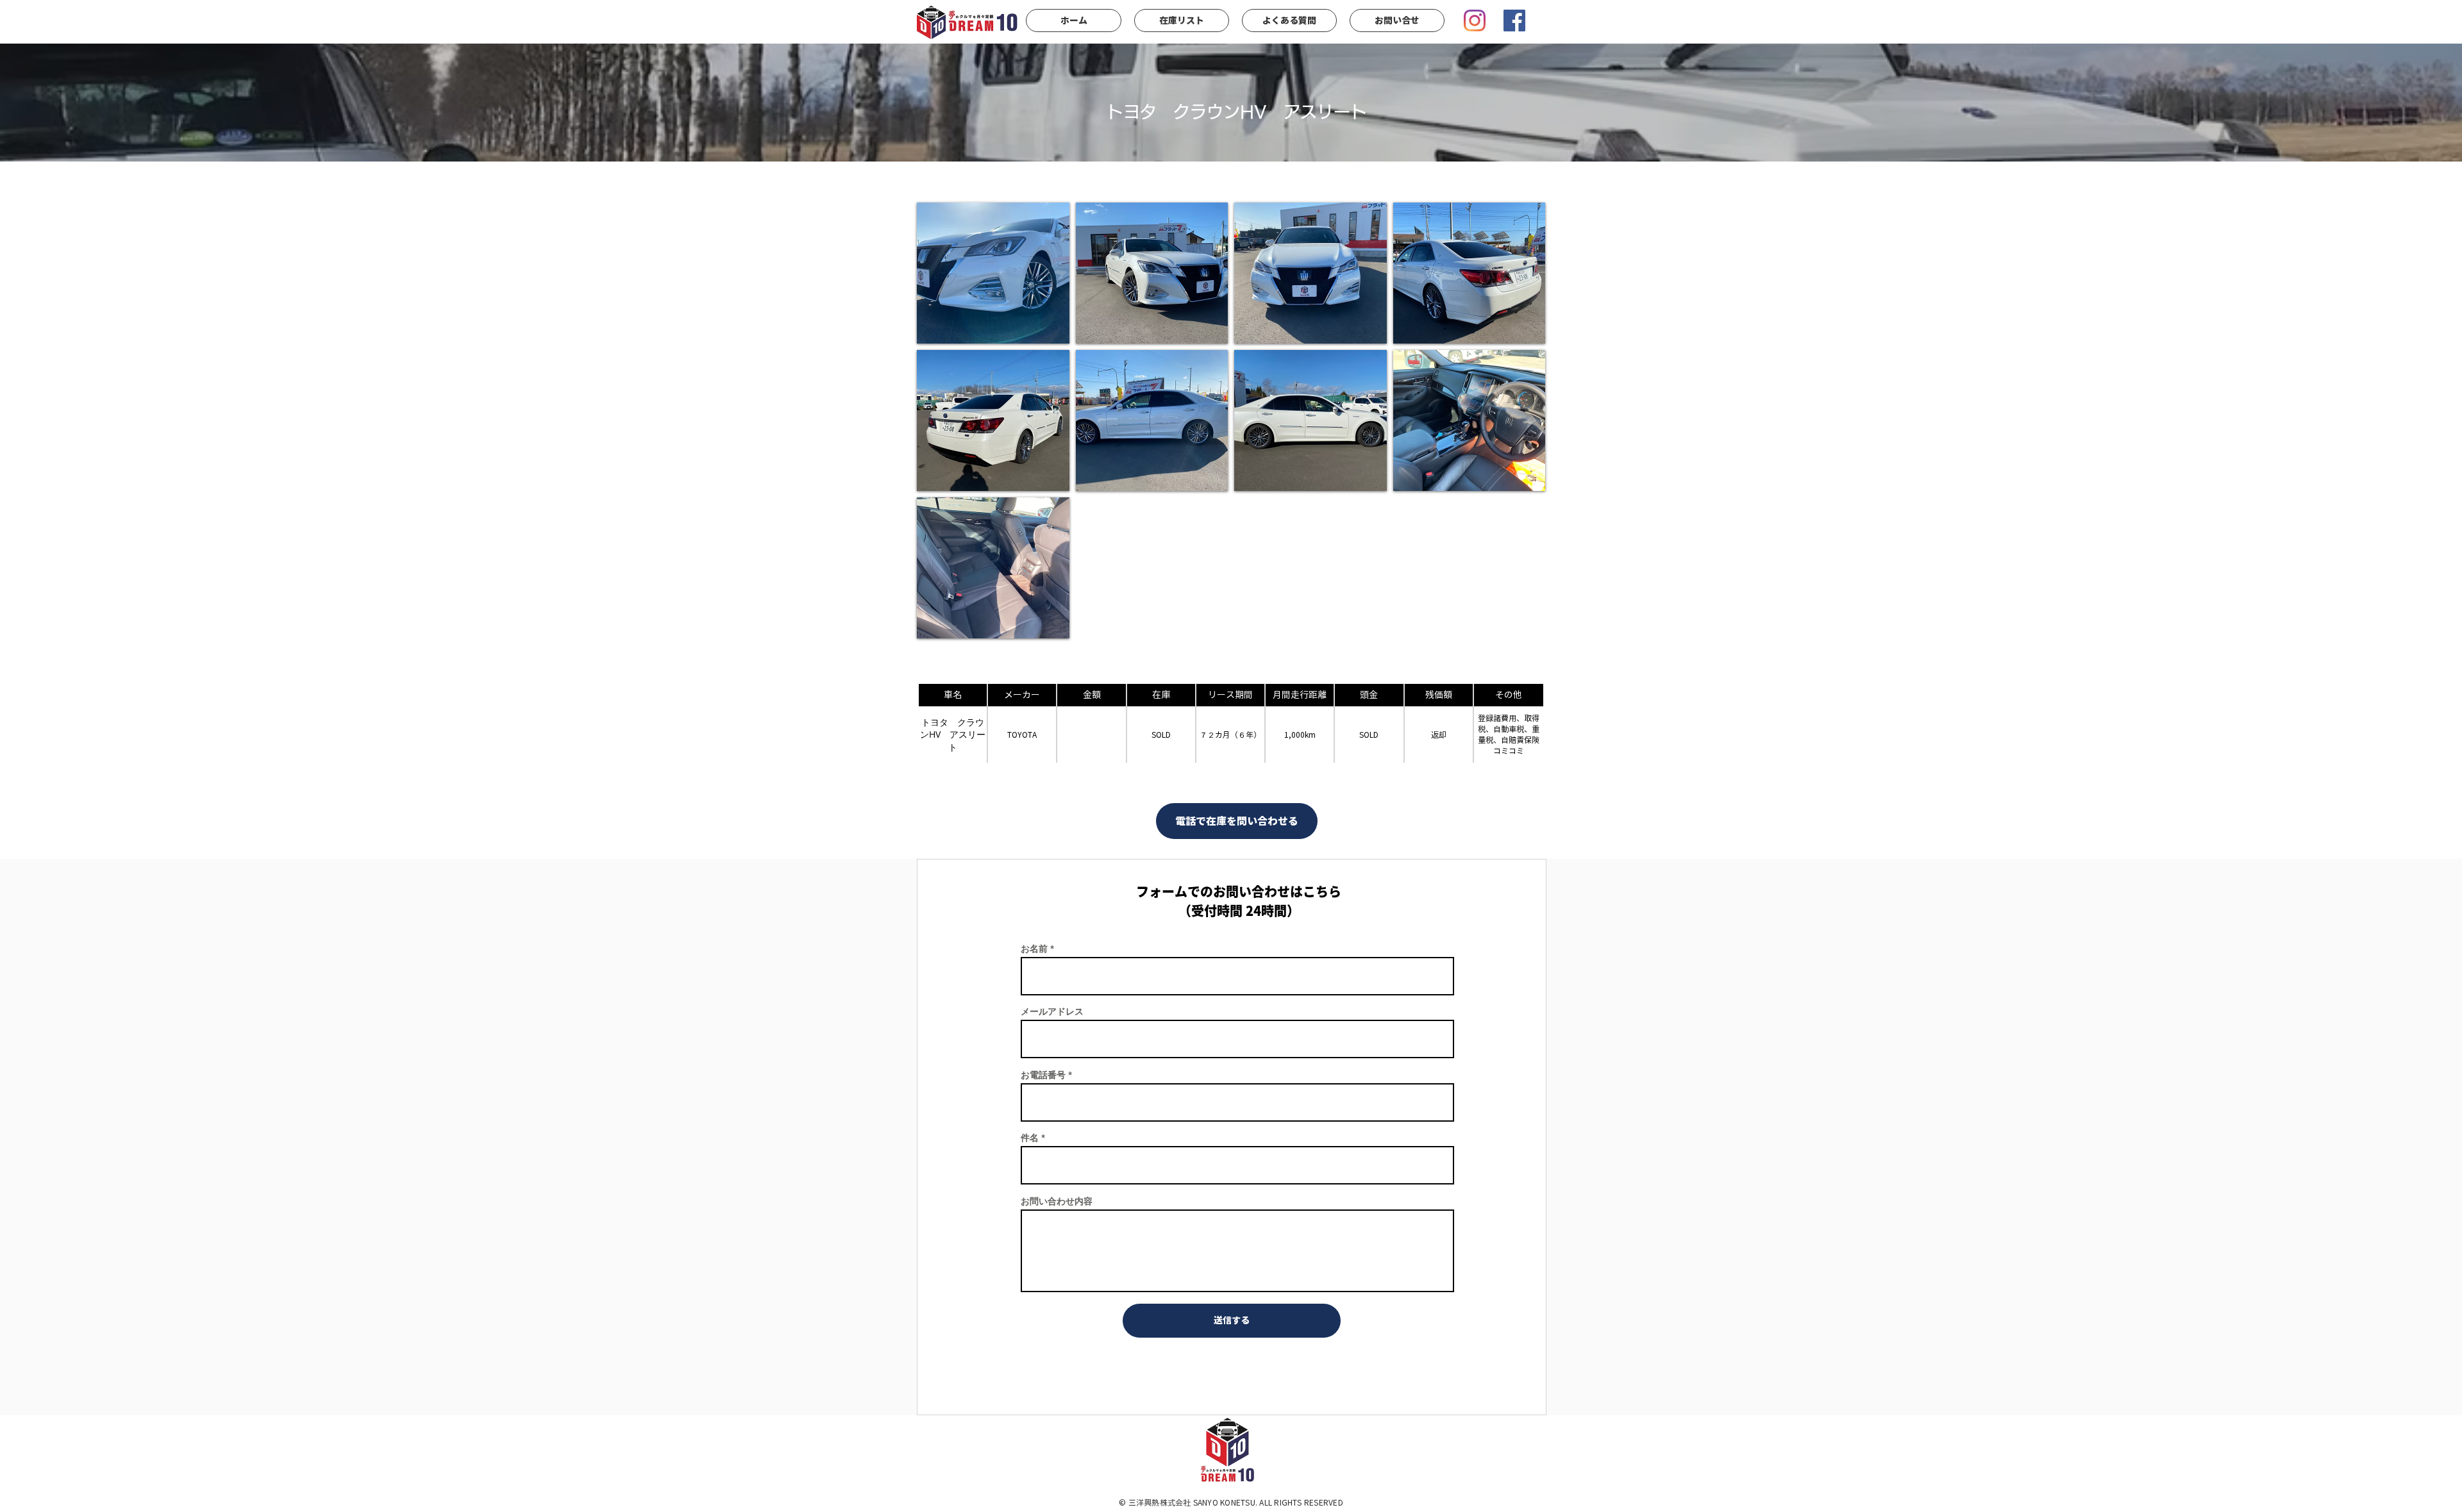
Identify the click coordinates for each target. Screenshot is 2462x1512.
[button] (993, 273)
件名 (1030, 1138)
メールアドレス (1052, 1011)
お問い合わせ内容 (1057, 1201)
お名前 (1034, 949)
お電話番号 (1043, 1075)
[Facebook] (1514, 21)
